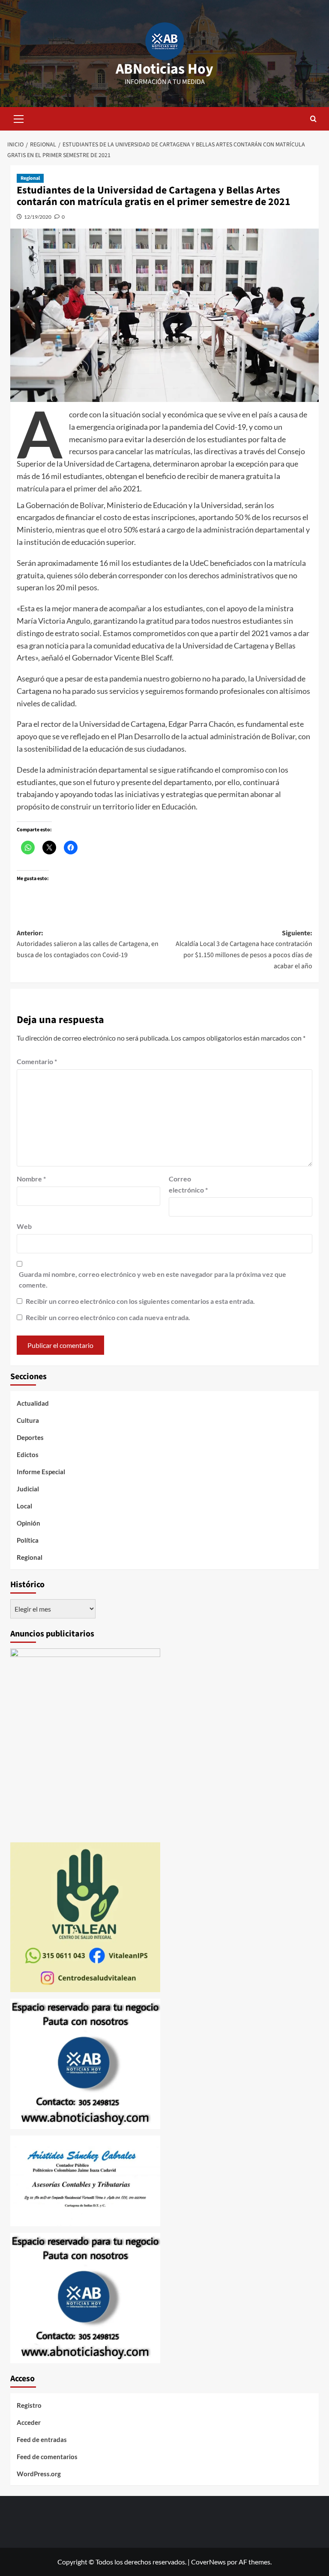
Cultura (28, 1420)
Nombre (31, 1179)
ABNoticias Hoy (164, 69)
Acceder (29, 2422)
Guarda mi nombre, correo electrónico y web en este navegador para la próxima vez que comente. (153, 1280)
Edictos (28, 1455)
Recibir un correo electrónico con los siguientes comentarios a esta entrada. (140, 1301)
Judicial (28, 1489)
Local (24, 1506)
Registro (29, 2405)
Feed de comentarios (47, 2457)
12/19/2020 (38, 217)
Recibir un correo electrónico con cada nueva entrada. (108, 1317)
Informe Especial (41, 1472)
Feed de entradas (42, 2439)
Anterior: (88, 944)
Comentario (37, 1061)
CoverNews (208, 2562)
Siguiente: (244, 950)
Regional (30, 178)
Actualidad (33, 1403)
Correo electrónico (188, 1184)
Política (28, 1540)
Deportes (30, 1437)
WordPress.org (39, 2474)
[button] (19, 118)
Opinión (28, 1523)
